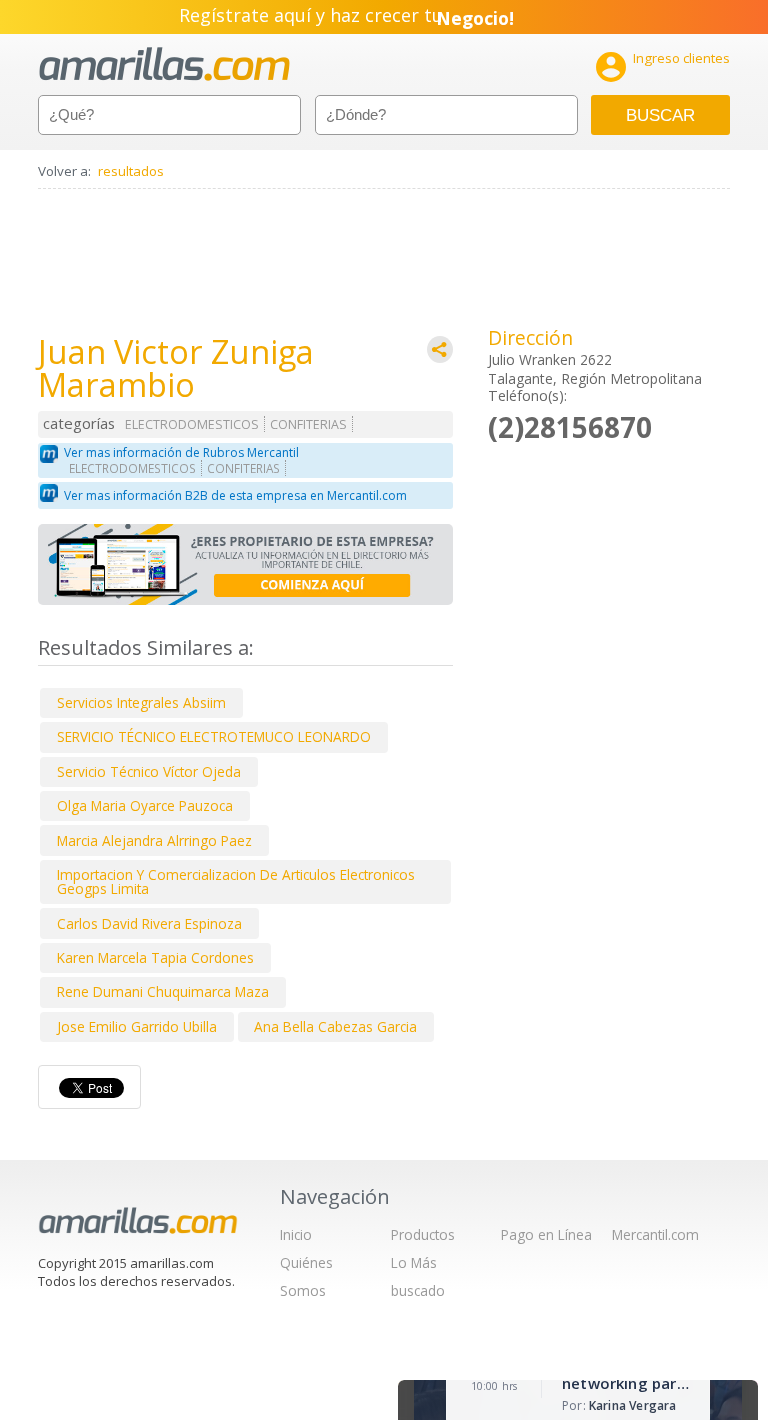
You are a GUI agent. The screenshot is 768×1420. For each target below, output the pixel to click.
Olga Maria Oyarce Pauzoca (145, 805)
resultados (131, 171)
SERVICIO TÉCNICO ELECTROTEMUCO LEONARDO (214, 736)
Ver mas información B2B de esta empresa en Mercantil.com (235, 495)
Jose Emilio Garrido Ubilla (137, 1026)
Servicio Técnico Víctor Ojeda (149, 771)
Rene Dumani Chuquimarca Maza (163, 991)
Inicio (296, 1234)
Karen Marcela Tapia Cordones (155, 957)
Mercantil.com (655, 1234)
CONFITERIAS (308, 424)
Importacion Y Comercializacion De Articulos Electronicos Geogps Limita (236, 881)
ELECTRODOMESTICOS (192, 424)
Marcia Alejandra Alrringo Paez (154, 840)
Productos (423, 1234)
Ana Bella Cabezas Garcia (335, 1026)
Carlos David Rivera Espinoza (149, 923)
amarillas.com (164, 64)
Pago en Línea (546, 1234)
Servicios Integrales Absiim (141, 702)
